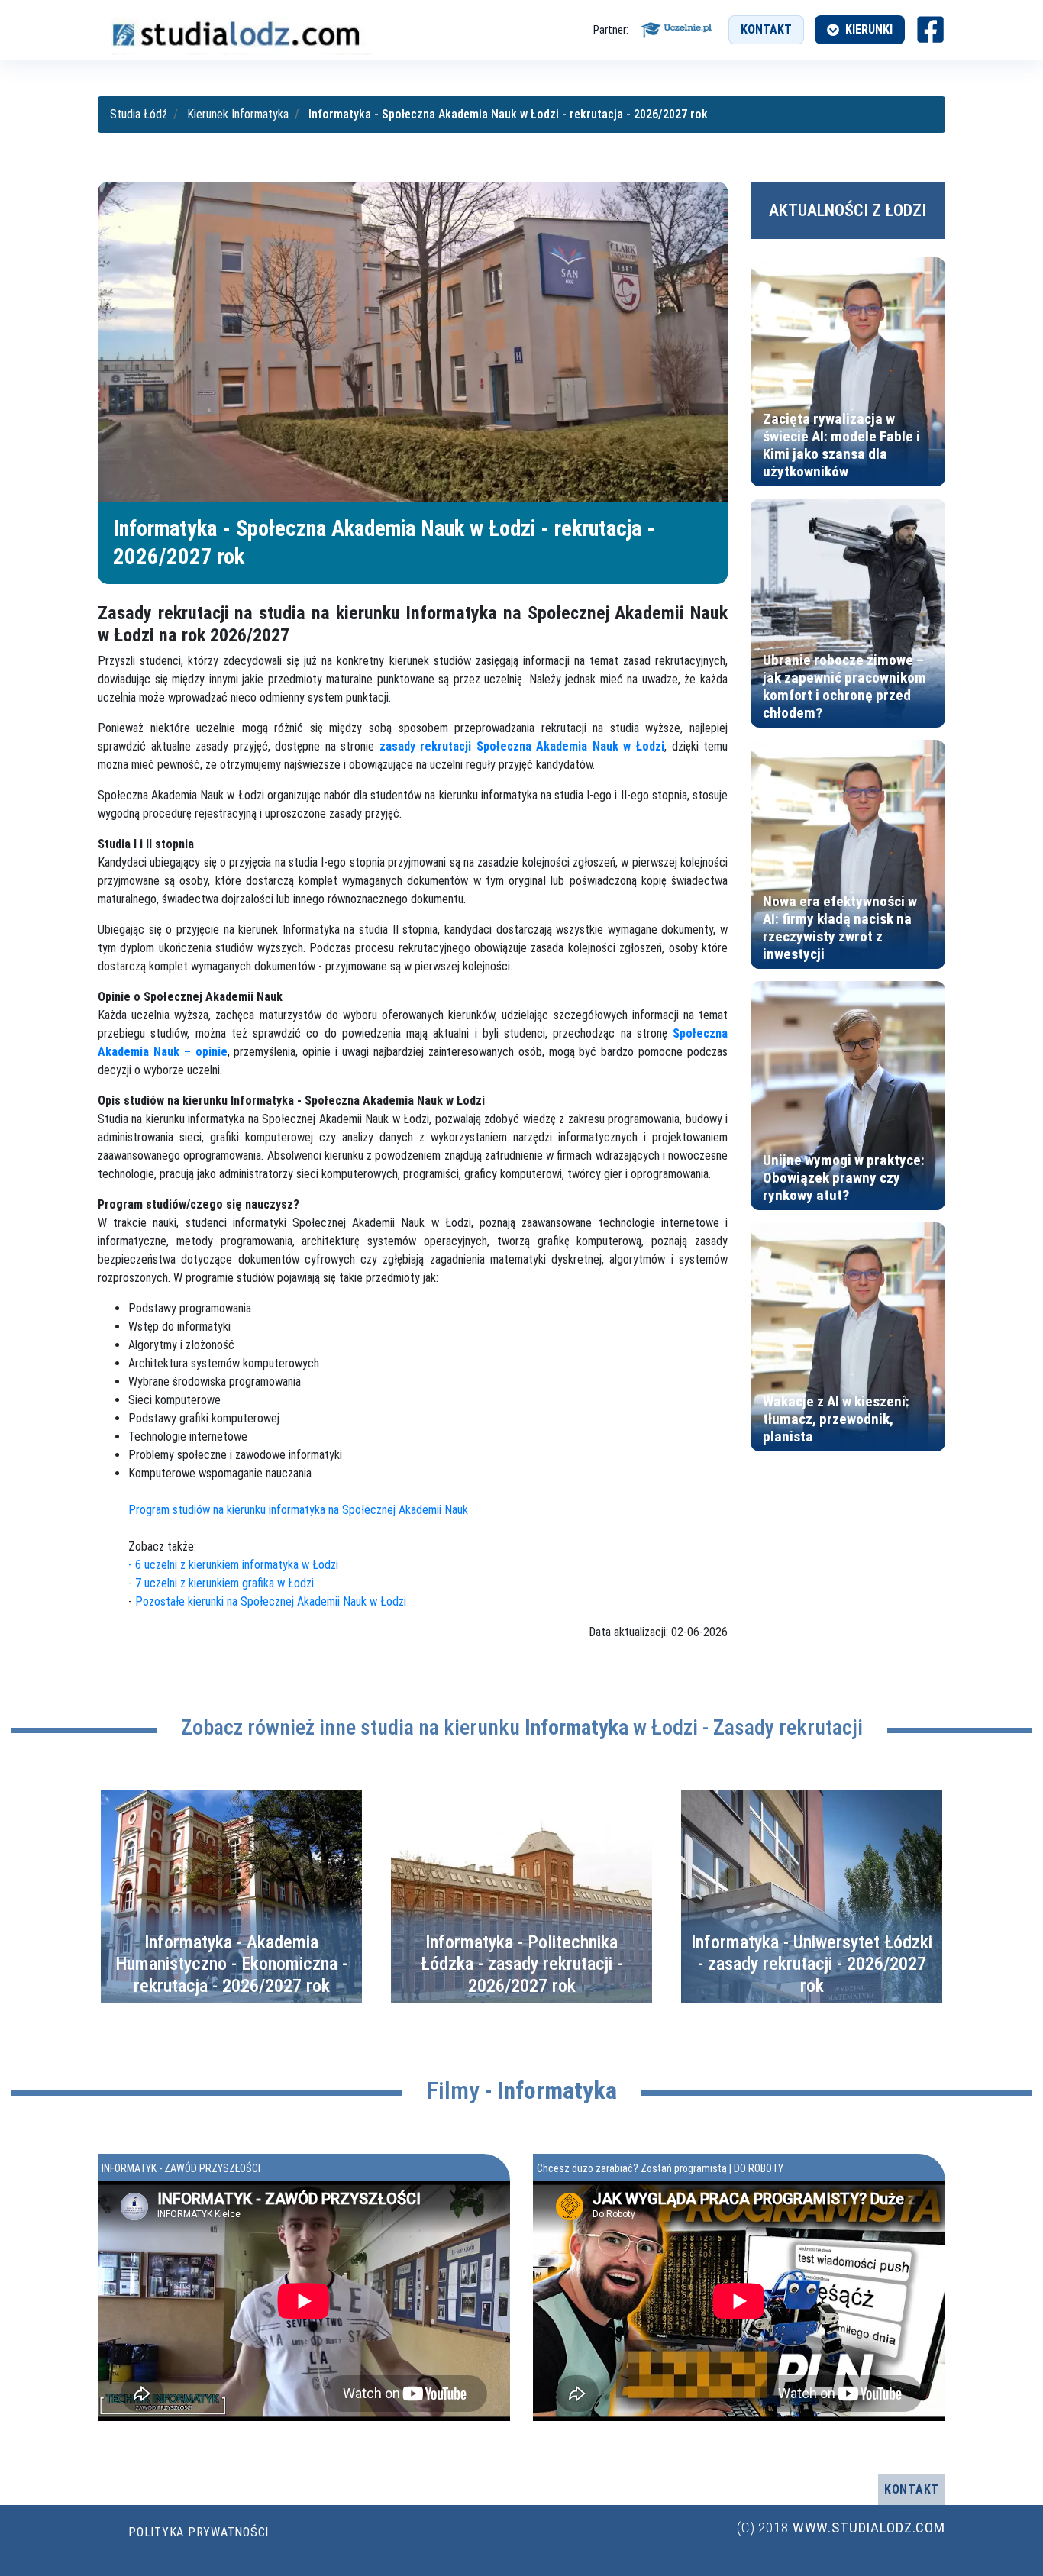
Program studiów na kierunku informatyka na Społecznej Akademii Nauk (298, 1510)
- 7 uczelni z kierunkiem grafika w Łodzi (221, 1583)
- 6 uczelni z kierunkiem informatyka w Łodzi (233, 1565)
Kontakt (766, 29)
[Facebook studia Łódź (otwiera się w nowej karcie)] (930, 29)
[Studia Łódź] (235, 29)
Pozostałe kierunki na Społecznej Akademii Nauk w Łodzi (271, 1601)
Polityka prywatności (199, 2532)
